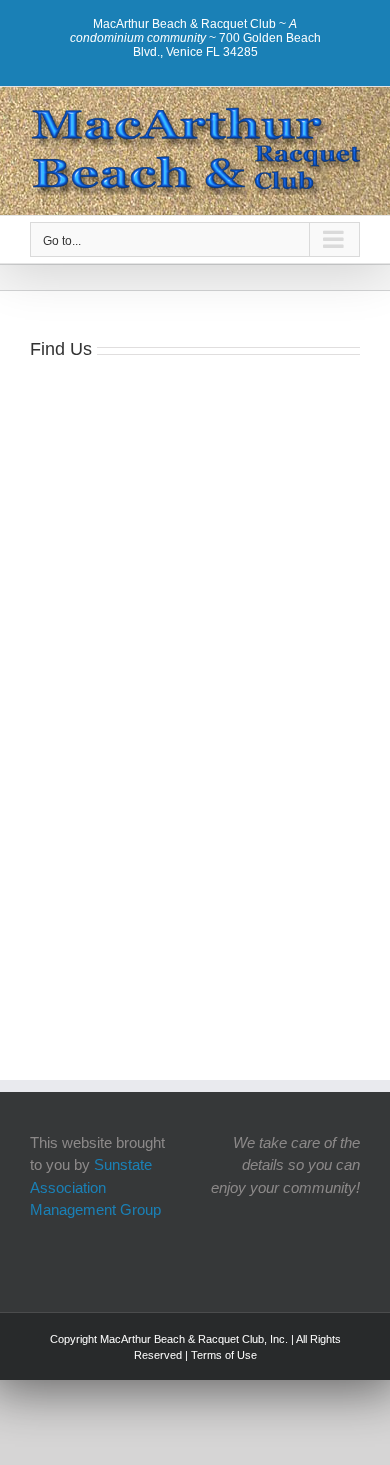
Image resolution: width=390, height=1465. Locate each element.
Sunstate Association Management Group (95, 1187)
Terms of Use (224, 1355)
